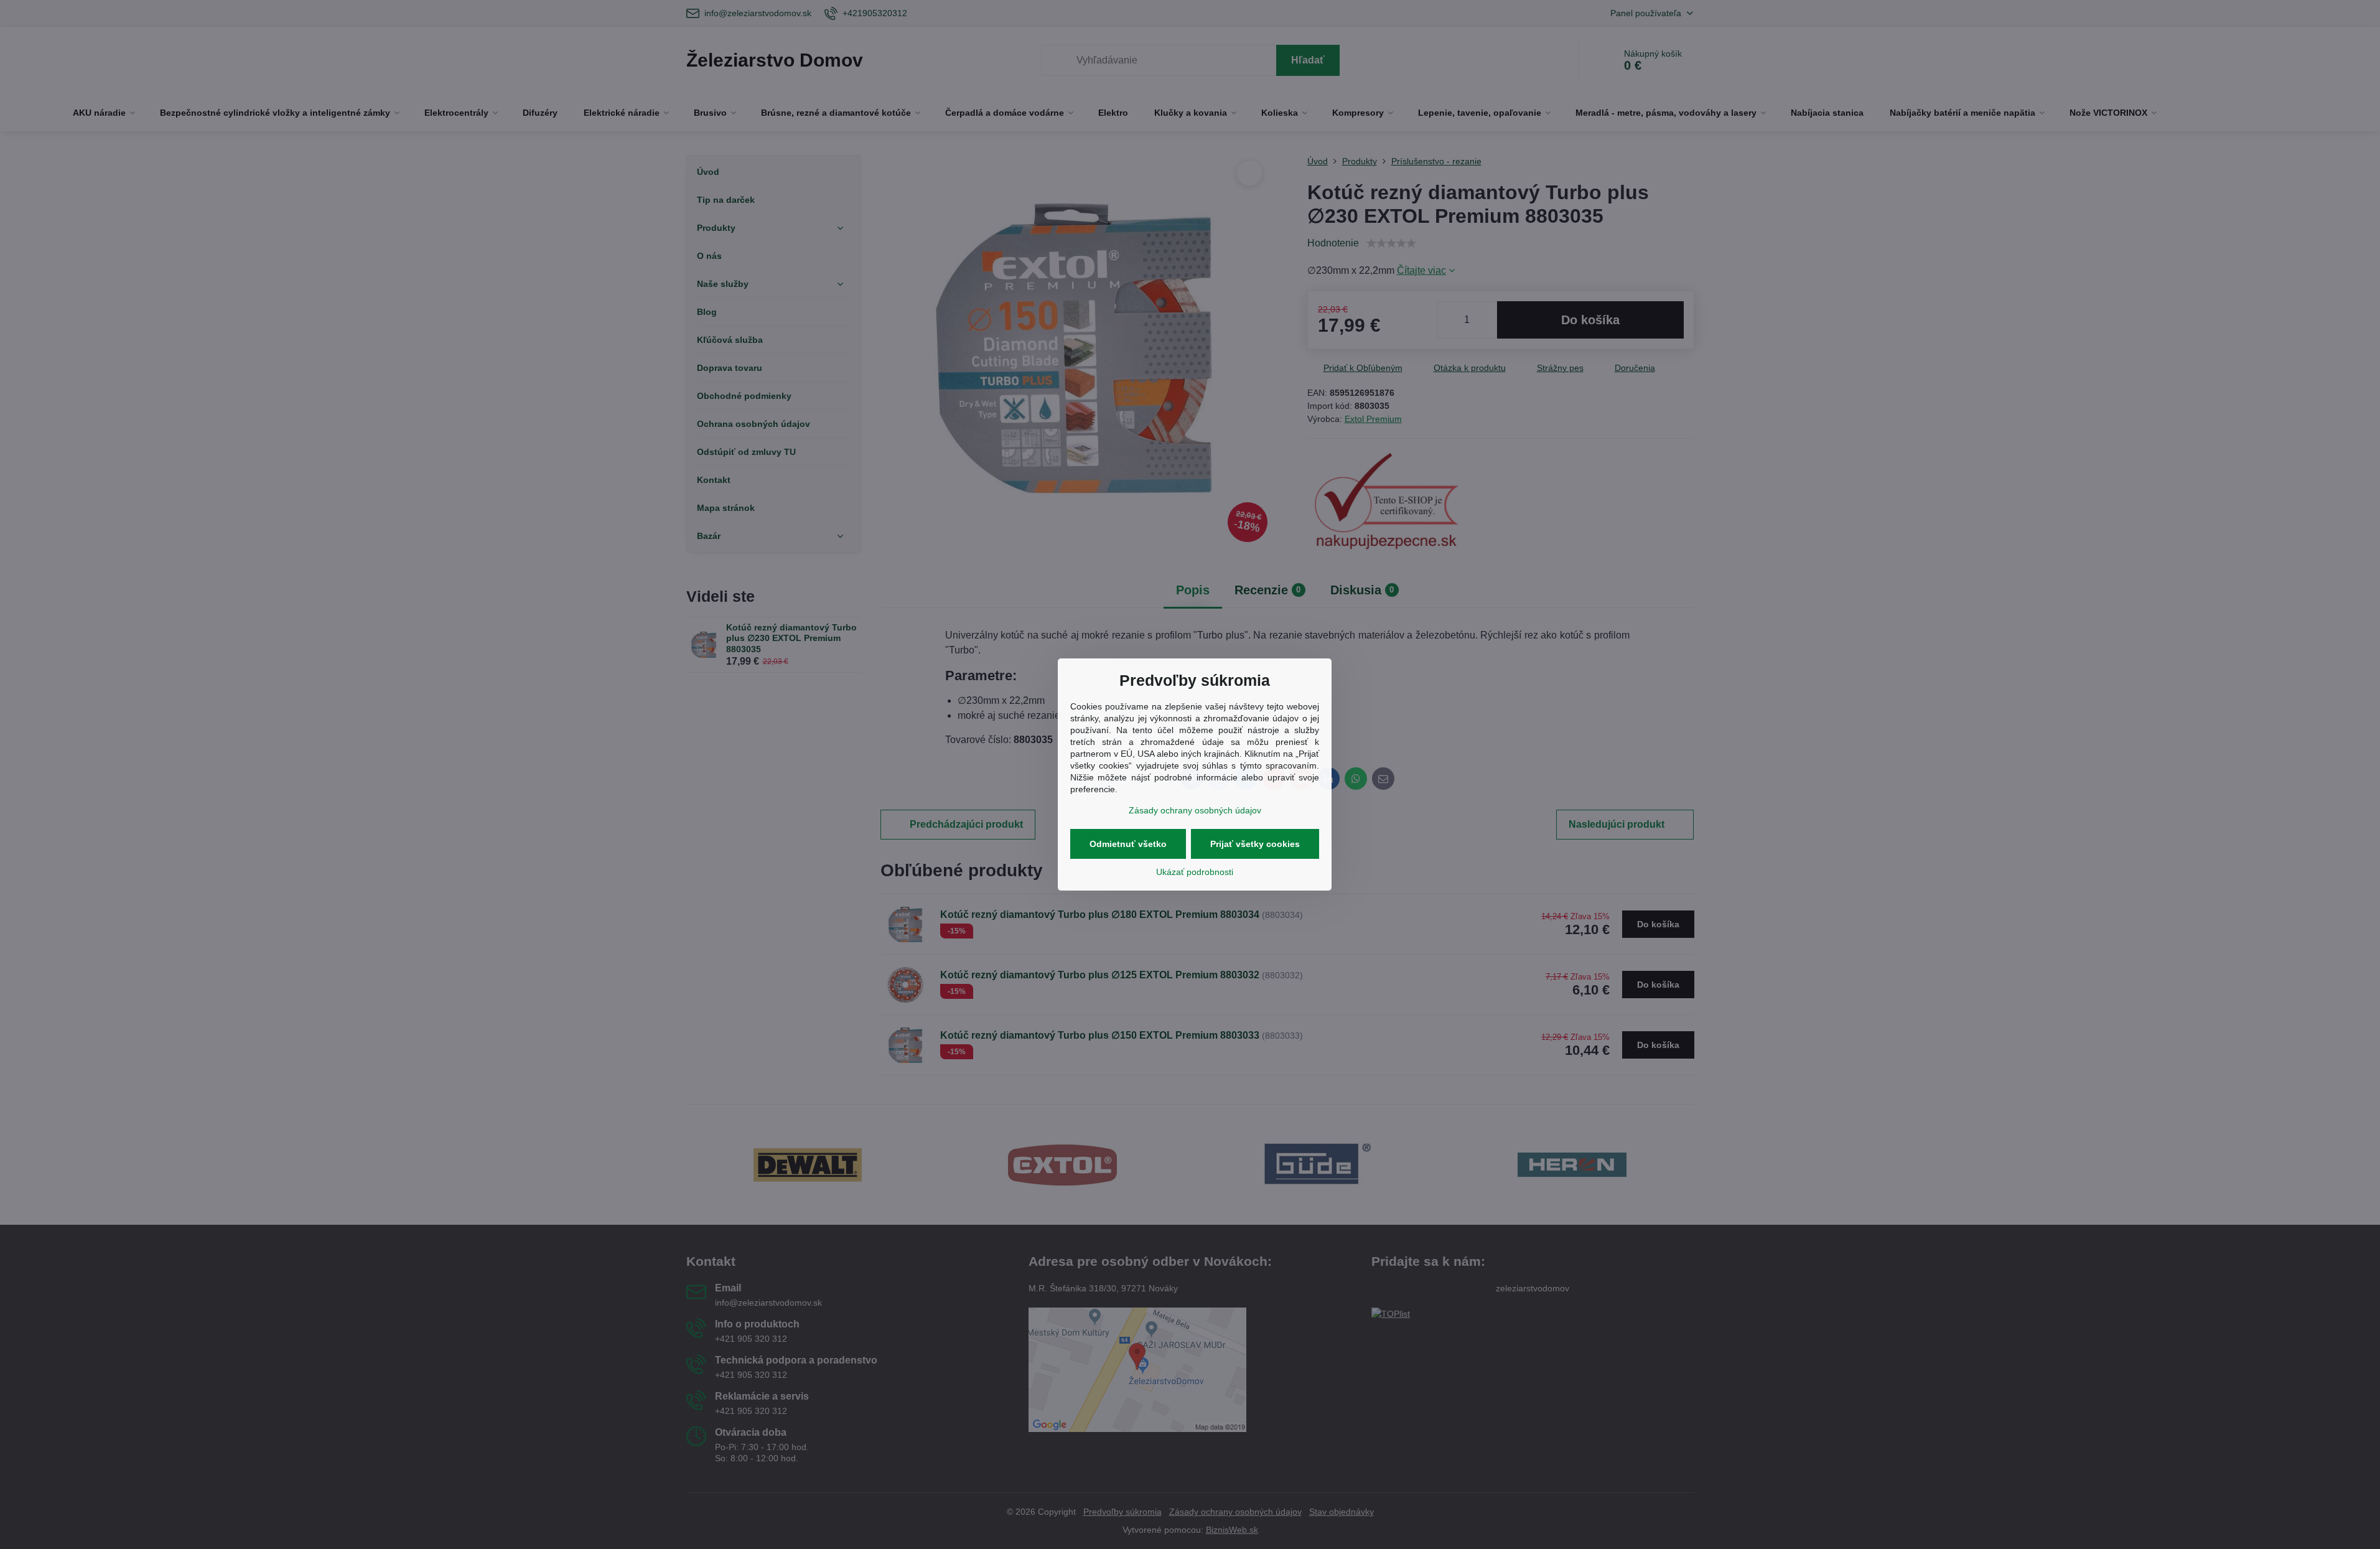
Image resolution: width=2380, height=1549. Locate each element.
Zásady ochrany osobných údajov (1195, 810)
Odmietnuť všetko (1128, 844)
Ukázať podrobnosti (1195, 872)
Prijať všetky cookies (1255, 844)
